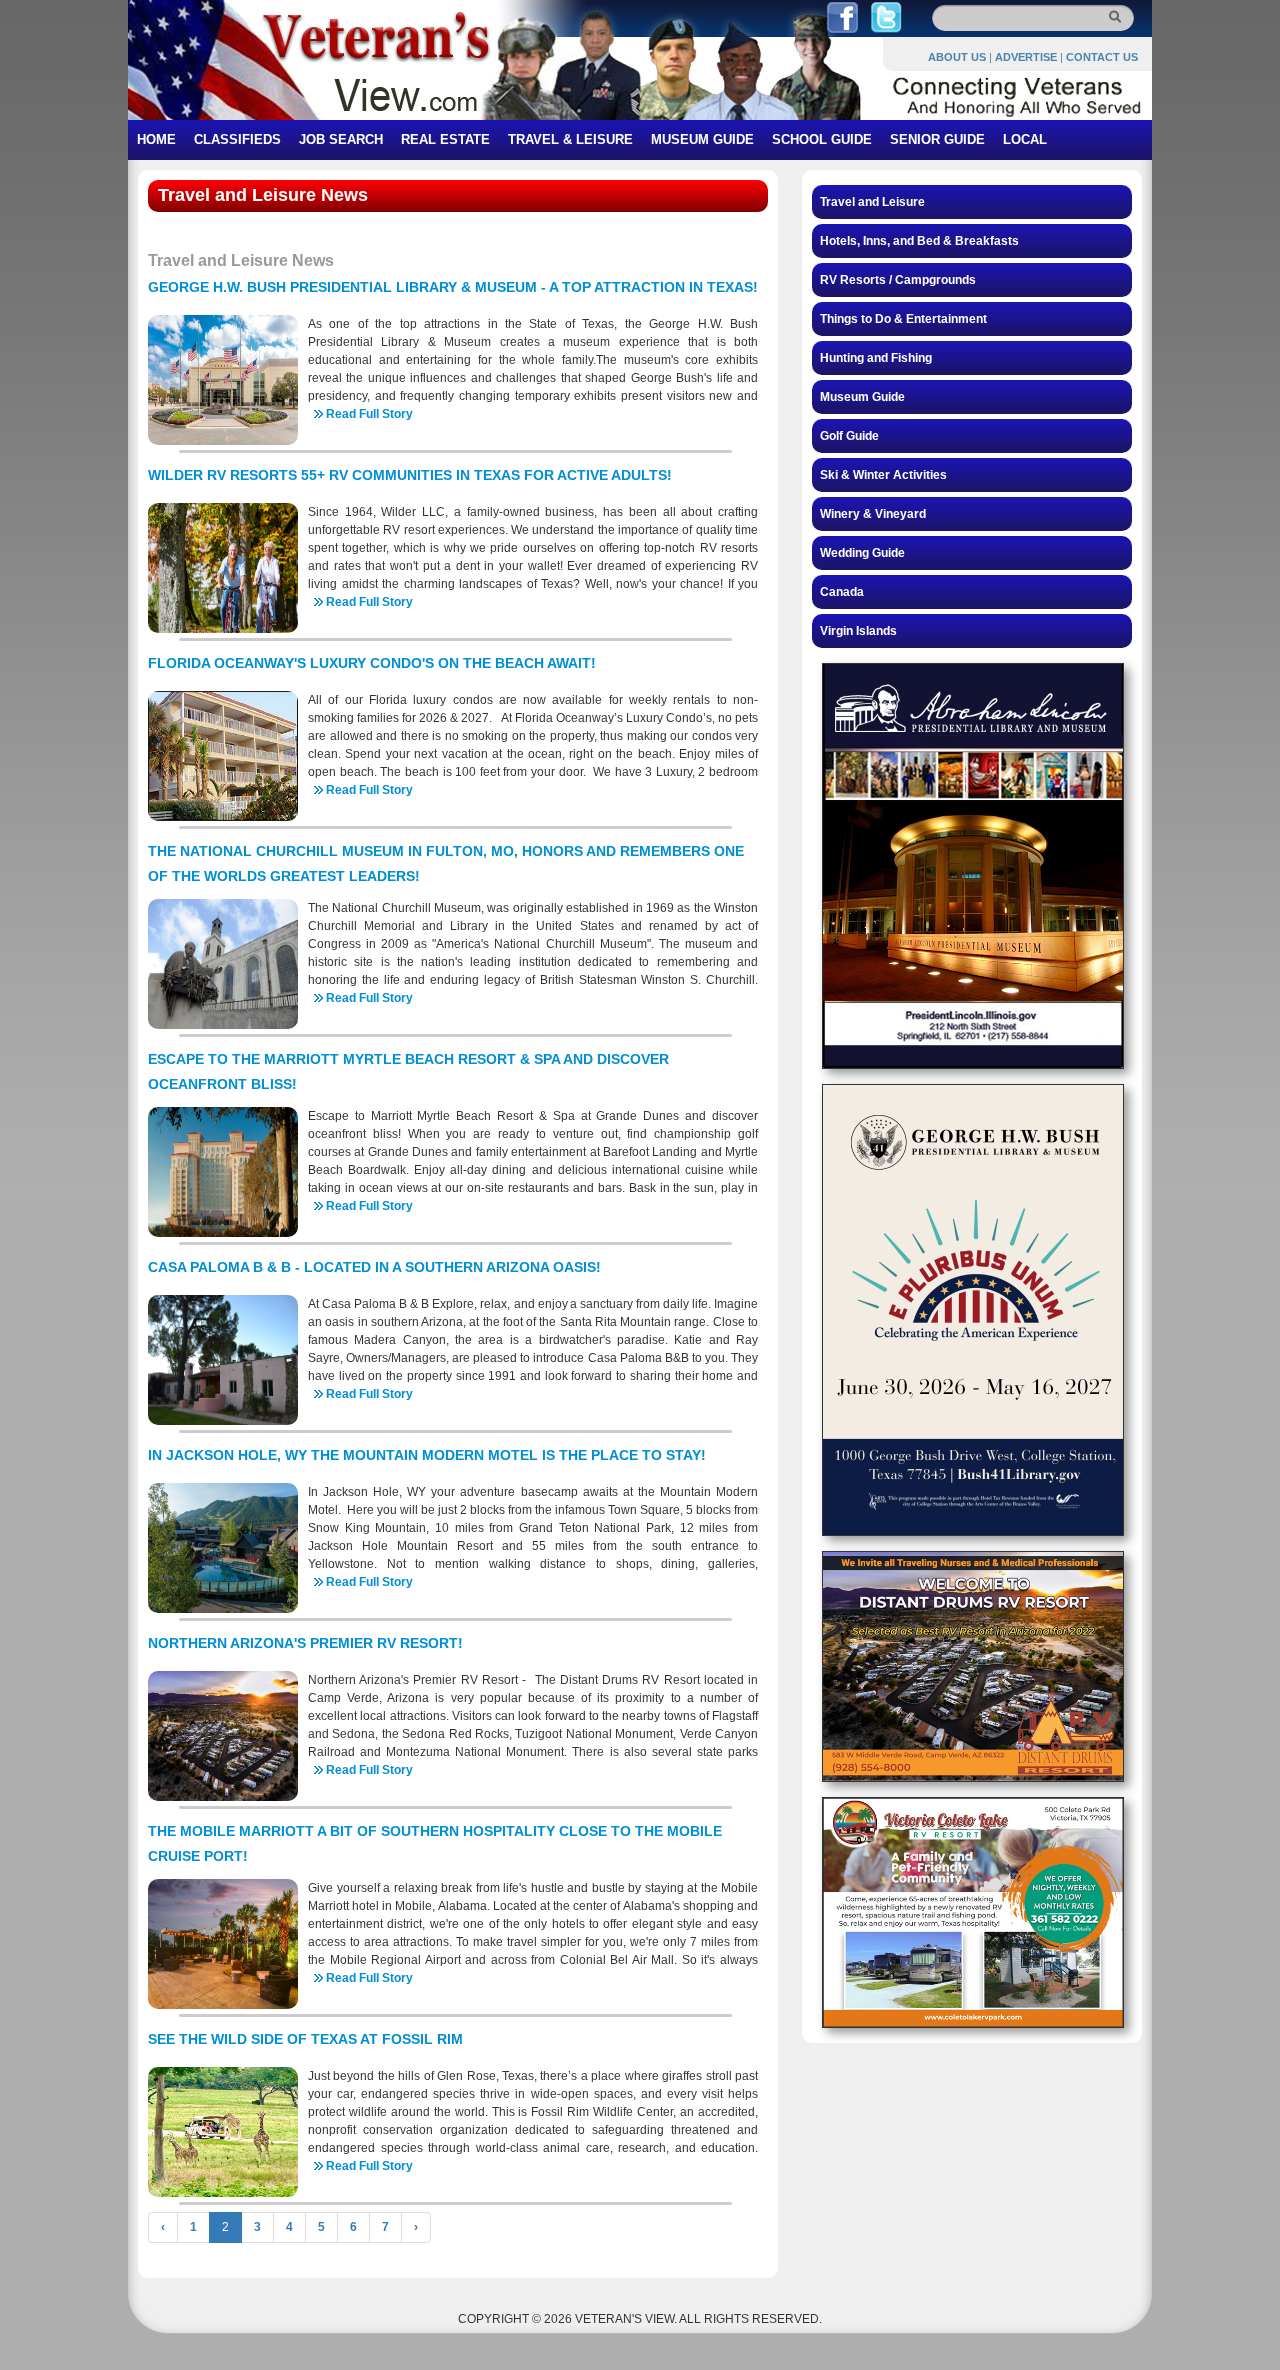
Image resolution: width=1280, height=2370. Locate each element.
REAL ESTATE (445, 139)
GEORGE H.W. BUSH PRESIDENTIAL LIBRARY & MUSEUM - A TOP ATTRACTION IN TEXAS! (453, 287)
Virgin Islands (858, 631)
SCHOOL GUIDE (822, 139)
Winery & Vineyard (873, 514)
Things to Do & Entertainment (903, 319)
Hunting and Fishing (876, 358)
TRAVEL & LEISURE (570, 139)
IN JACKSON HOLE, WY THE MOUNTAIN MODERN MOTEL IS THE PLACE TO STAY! (427, 1455)
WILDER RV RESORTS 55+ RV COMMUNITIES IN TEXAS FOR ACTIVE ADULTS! (410, 475)
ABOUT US (957, 57)
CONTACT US (1102, 57)
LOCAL (1025, 139)
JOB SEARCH (341, 139)
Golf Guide (849, 436)
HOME (156, 139)
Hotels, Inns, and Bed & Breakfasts (919, 241)
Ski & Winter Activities (883, 475)
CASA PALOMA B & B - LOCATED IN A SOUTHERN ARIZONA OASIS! (374, 1267)
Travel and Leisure (872, 202)
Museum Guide (862, 397)
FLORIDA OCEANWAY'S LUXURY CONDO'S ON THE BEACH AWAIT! (372, 663)
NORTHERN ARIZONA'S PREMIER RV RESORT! (305, 1643)
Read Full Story (369, 414)
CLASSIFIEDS (237, 139)
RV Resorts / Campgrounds (898, 280)
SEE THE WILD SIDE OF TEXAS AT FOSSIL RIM (305, 2039)
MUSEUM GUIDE (702, 139)
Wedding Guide (862, 553)
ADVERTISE (1026, 57)
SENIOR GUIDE (937, 139)
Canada (842, 592)
